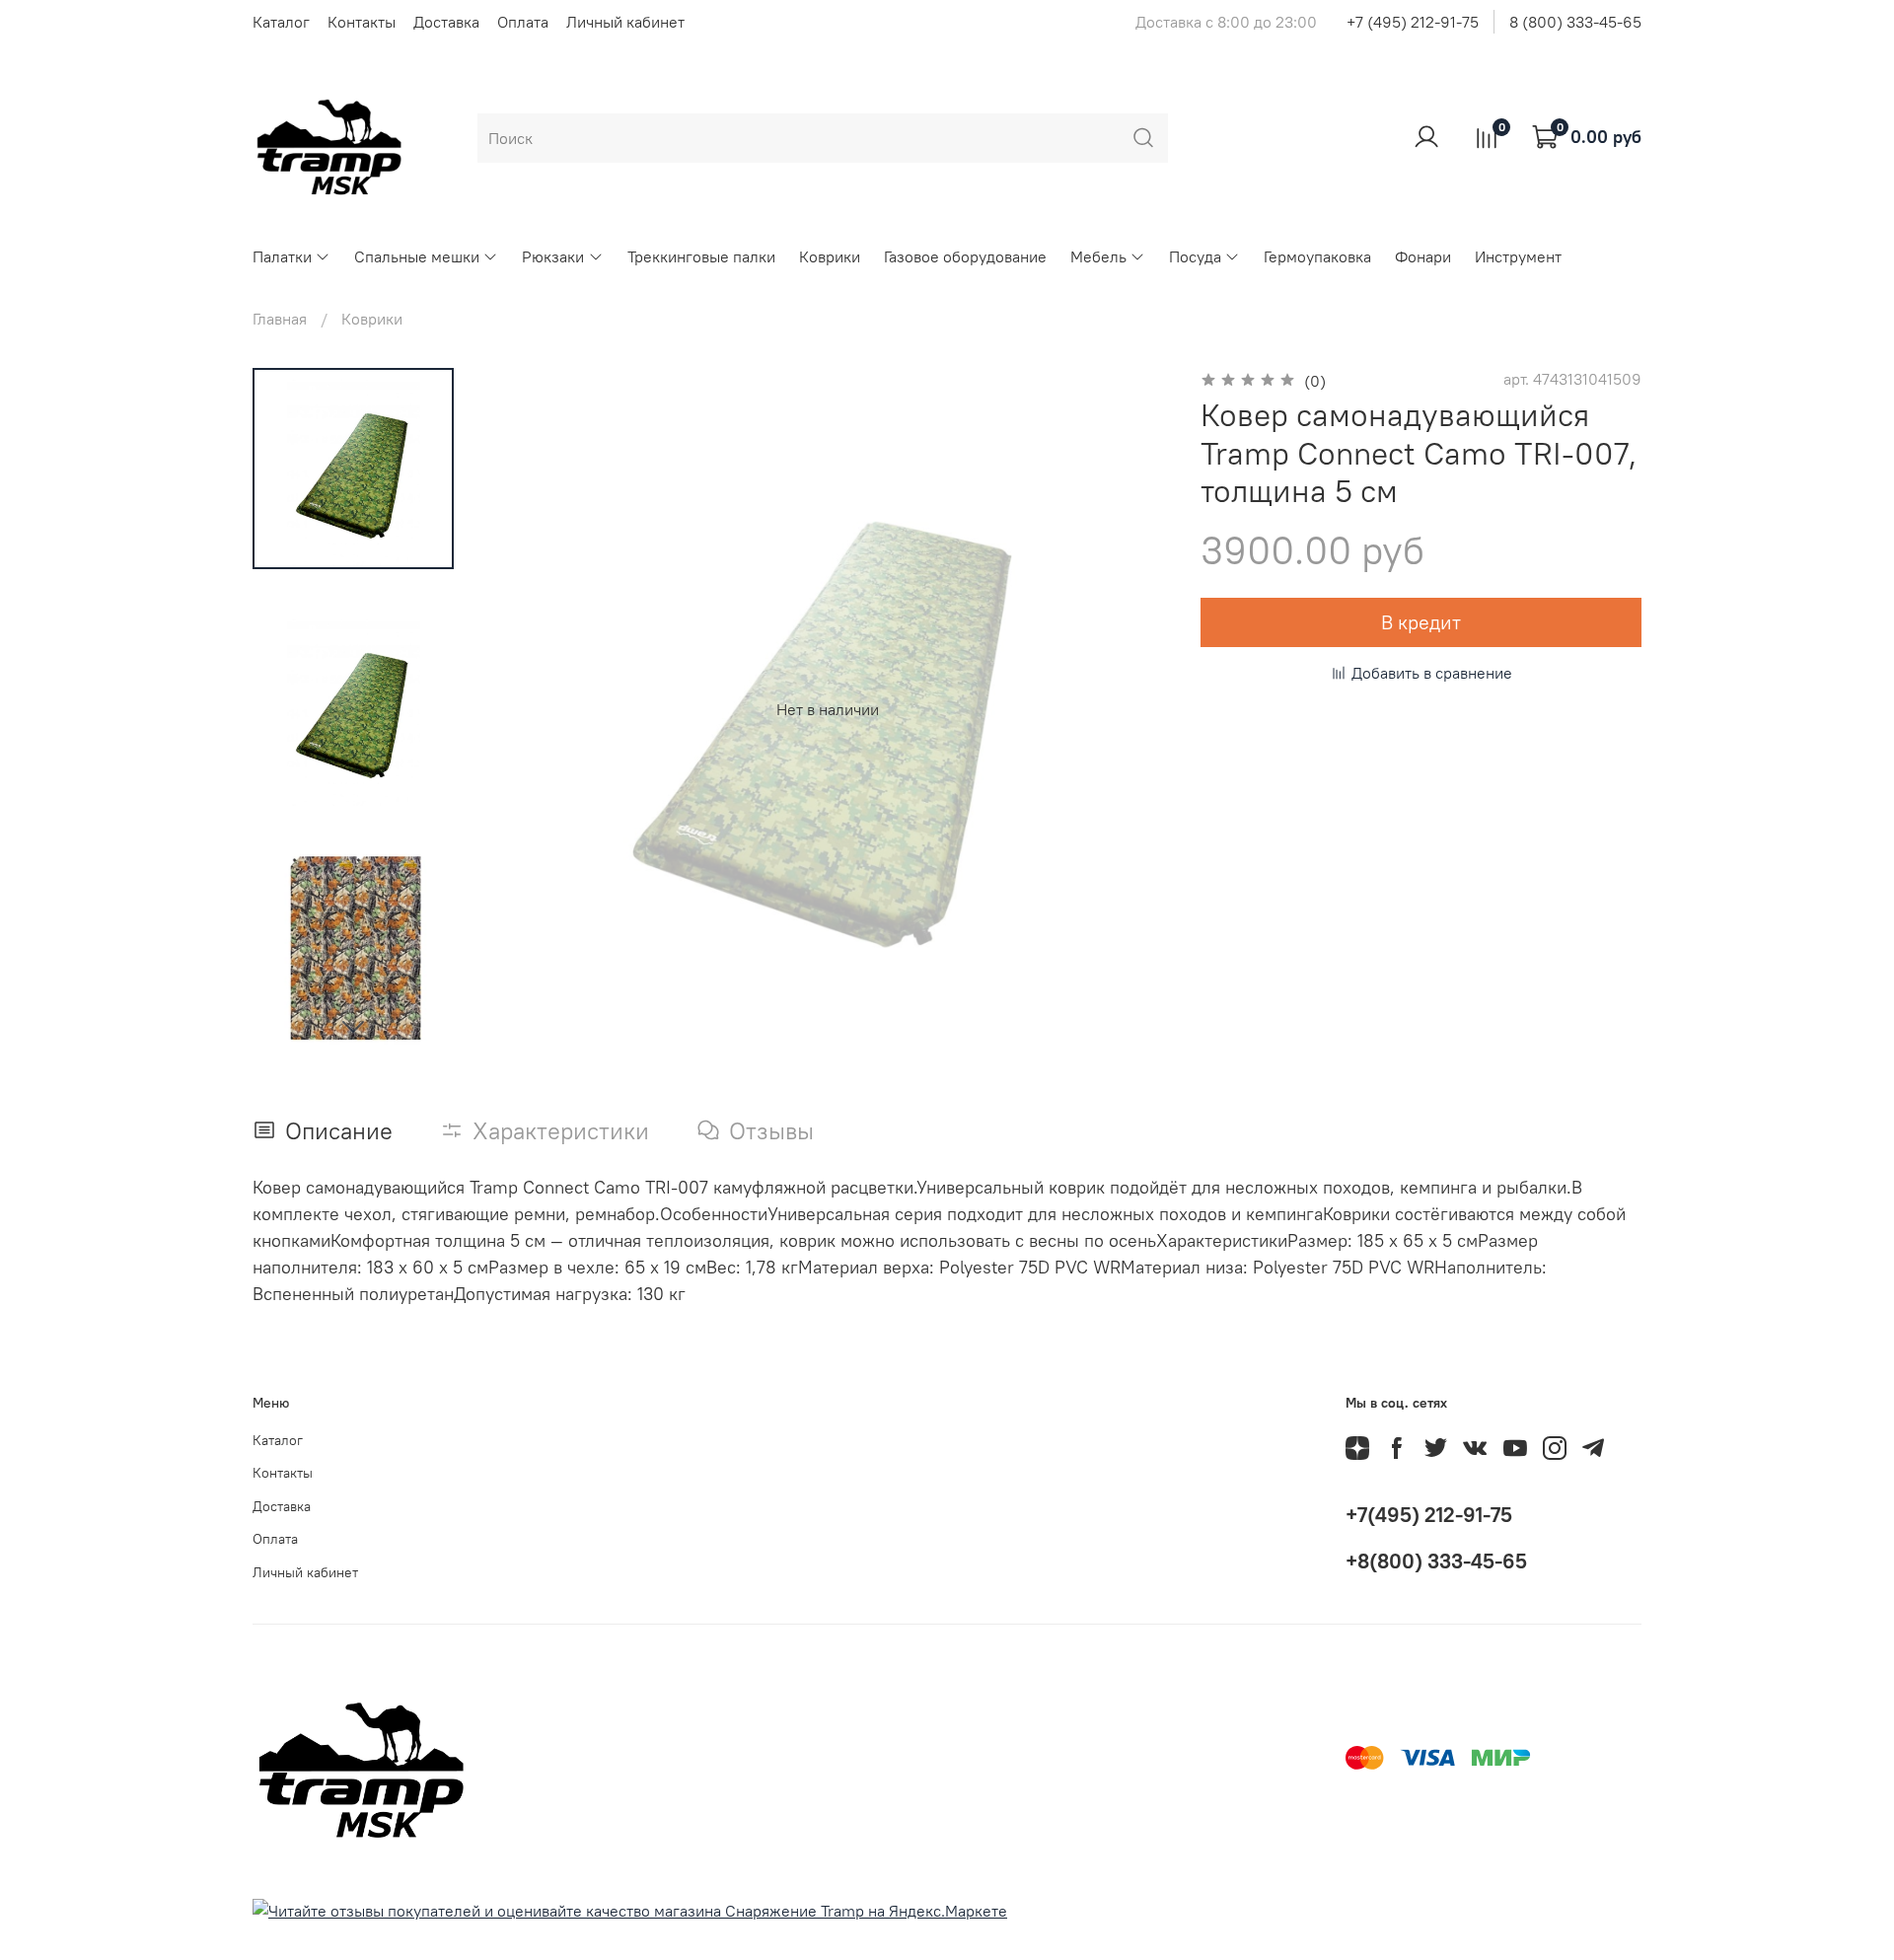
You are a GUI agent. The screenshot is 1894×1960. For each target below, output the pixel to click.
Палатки (282, 256)
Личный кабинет (625, 22)
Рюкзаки (553, 256)
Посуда (1195, 256)
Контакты (362, 22)
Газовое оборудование (965, 256)
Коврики (830, 256)
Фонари (1423, 256)
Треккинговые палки (701, 256)
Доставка (446, 22)
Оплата (523, 22)
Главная (280, 319)
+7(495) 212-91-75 (1429, 1515)
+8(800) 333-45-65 (1436, 1561)
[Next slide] (353, 1026)
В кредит (1421, 622)
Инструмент (1518, 256)
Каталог (281, 22)
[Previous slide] (525, 709)
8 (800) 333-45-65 (1575, 22)
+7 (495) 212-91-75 (1413, 22)
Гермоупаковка (1317, 256)
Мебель (1098, 256)
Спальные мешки (417, 256)
